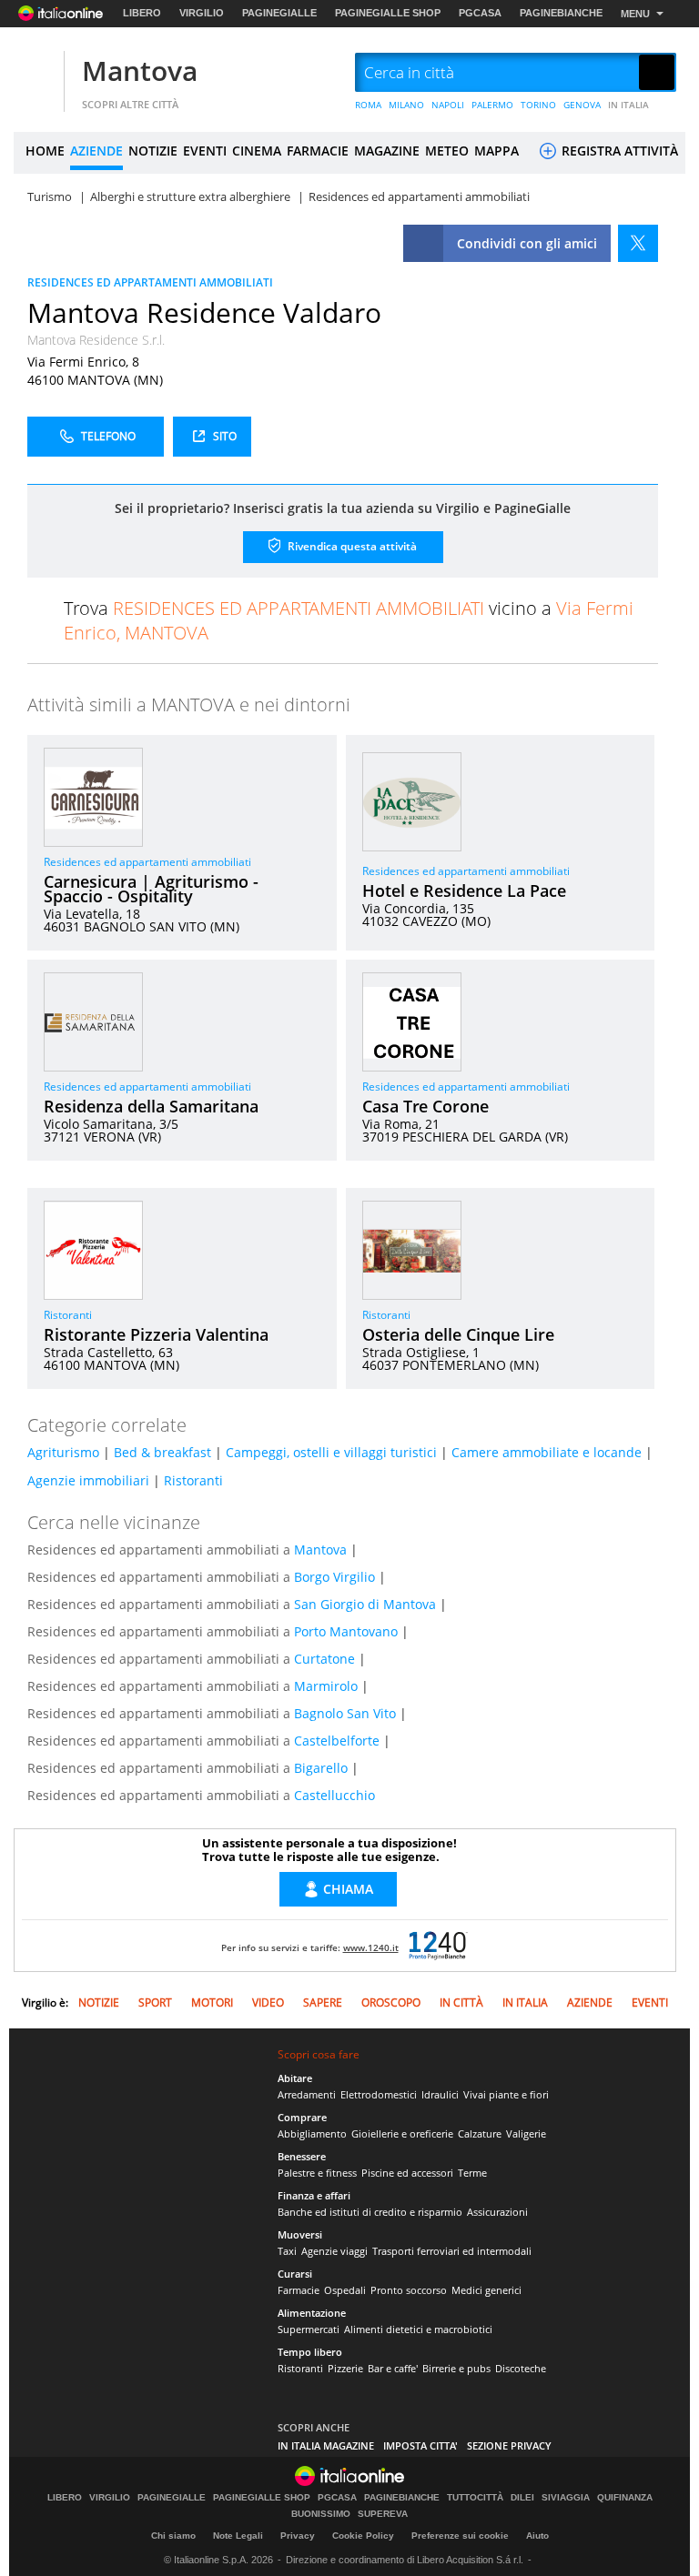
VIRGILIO (202, 13)
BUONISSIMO (321, 2514)
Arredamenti (307, 2094)
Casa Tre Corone (425, 1106)
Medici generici (486, 2290)
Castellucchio (334, 1795)
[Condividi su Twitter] (638, 243)
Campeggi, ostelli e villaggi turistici (331, 1452)
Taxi (287, 2251)
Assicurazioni (497, 2212)
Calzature (480, 2133)
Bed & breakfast (162, 1452)
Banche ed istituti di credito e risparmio (370, 2212)
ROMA (368, 105)
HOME (45, 151)
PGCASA (480, 13)
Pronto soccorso (409, 2290)
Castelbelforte (337, 1741)
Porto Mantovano (346, 1631)
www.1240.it (371, 1947)
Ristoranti (68, 1315)
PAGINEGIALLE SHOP (388, 13)
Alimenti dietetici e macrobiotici (418, 2329)
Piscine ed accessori (407, 2173)
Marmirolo (326, 1686)
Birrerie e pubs (456, 2368)
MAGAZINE (387, 151)
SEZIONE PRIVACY (509, 2445)
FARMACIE (318, 151)
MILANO (406, 105)
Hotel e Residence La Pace (464, 891)
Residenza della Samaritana (151, 1106)
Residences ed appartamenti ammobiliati (147, 862)
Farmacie (299, 2290)
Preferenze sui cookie (460, 2536)
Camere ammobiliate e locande (547, 1452)
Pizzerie (345, 2368)
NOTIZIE (153, 151)
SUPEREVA (383, 2514)
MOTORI (212, 2002)
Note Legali (238, 2536)
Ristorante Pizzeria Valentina (156, 1334)
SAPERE (323, 2002)
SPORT (155, 2002)
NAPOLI (448, 105)
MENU (635, 14)
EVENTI (205, 151)
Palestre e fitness (317, 2173)
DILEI (522, 2498)
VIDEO (268, 2002)
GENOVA (582, 105)
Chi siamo (173, 2536)
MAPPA (496, 151)
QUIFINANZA (625, 2498)
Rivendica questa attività (351, 545)
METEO (447, 151)
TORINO (538, 105)
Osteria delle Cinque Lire (458, 1334)
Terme (472, 2173)
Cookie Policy (363, 2536)
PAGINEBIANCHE (561, 13)
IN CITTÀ (461, 2002)
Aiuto (537, 2536)
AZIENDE (96, 151)
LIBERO (142, 13)
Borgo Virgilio (334, 1577)
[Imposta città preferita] (36, 73)
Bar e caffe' (393, 2368)
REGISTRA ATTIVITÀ (618, 151)
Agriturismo (63, 1452)
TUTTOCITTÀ (475, 2498)
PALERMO (492, 105)
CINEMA (257, 151)
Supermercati (309, 2329)
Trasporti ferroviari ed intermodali (452, 2251)
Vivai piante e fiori (506, 2094)
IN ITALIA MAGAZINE (326, 2445)
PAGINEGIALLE (279, 13)
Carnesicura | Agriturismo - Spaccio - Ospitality (151, 889)
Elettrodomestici (379, 2094)
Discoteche (521, 2368)
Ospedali (345, 2290)
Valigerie (526, 2133)
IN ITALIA (628, 105)
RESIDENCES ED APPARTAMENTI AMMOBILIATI (150, 282)
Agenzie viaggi (334, 2251)
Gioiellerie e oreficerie (402, 2133)
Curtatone (324, 1659)
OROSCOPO (391, 2002)
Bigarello (321, 1768)
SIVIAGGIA (566, 2498)
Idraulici (440, 2094)
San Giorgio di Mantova (365, 1604)
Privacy (298, 2536)
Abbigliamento (312, 2133)
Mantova (140, 70)
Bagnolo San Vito (345, 1713)
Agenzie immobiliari (88, 1480)
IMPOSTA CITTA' (420, 2445)
